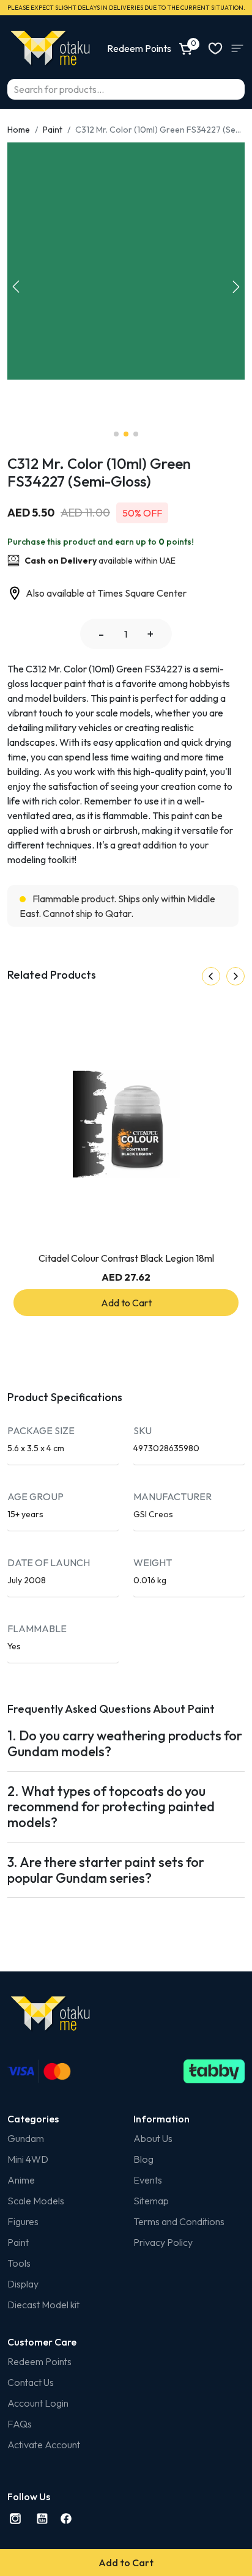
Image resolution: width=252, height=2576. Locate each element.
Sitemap (151, 2201)
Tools (19, 2263)
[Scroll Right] (235, 976)
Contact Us (31, 2382)
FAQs (20, 2424)
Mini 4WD (28, 2159)
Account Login (38, 2403)
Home (19, 130)
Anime (21, 2180)
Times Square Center (142, 593)
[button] (236, 287)
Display (23, 2284)
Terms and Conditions (179, 2221)
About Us (153, 2138)
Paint (53, 130)
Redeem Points (39, 2361)
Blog (143, 2159)
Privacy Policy (163, 2242)
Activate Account (44, 2445)
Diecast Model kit (43, 2305)
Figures (23, 2221)
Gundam (26, 2138)
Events (148, 2180)
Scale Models (36, 2201)
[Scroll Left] (211, 976)
